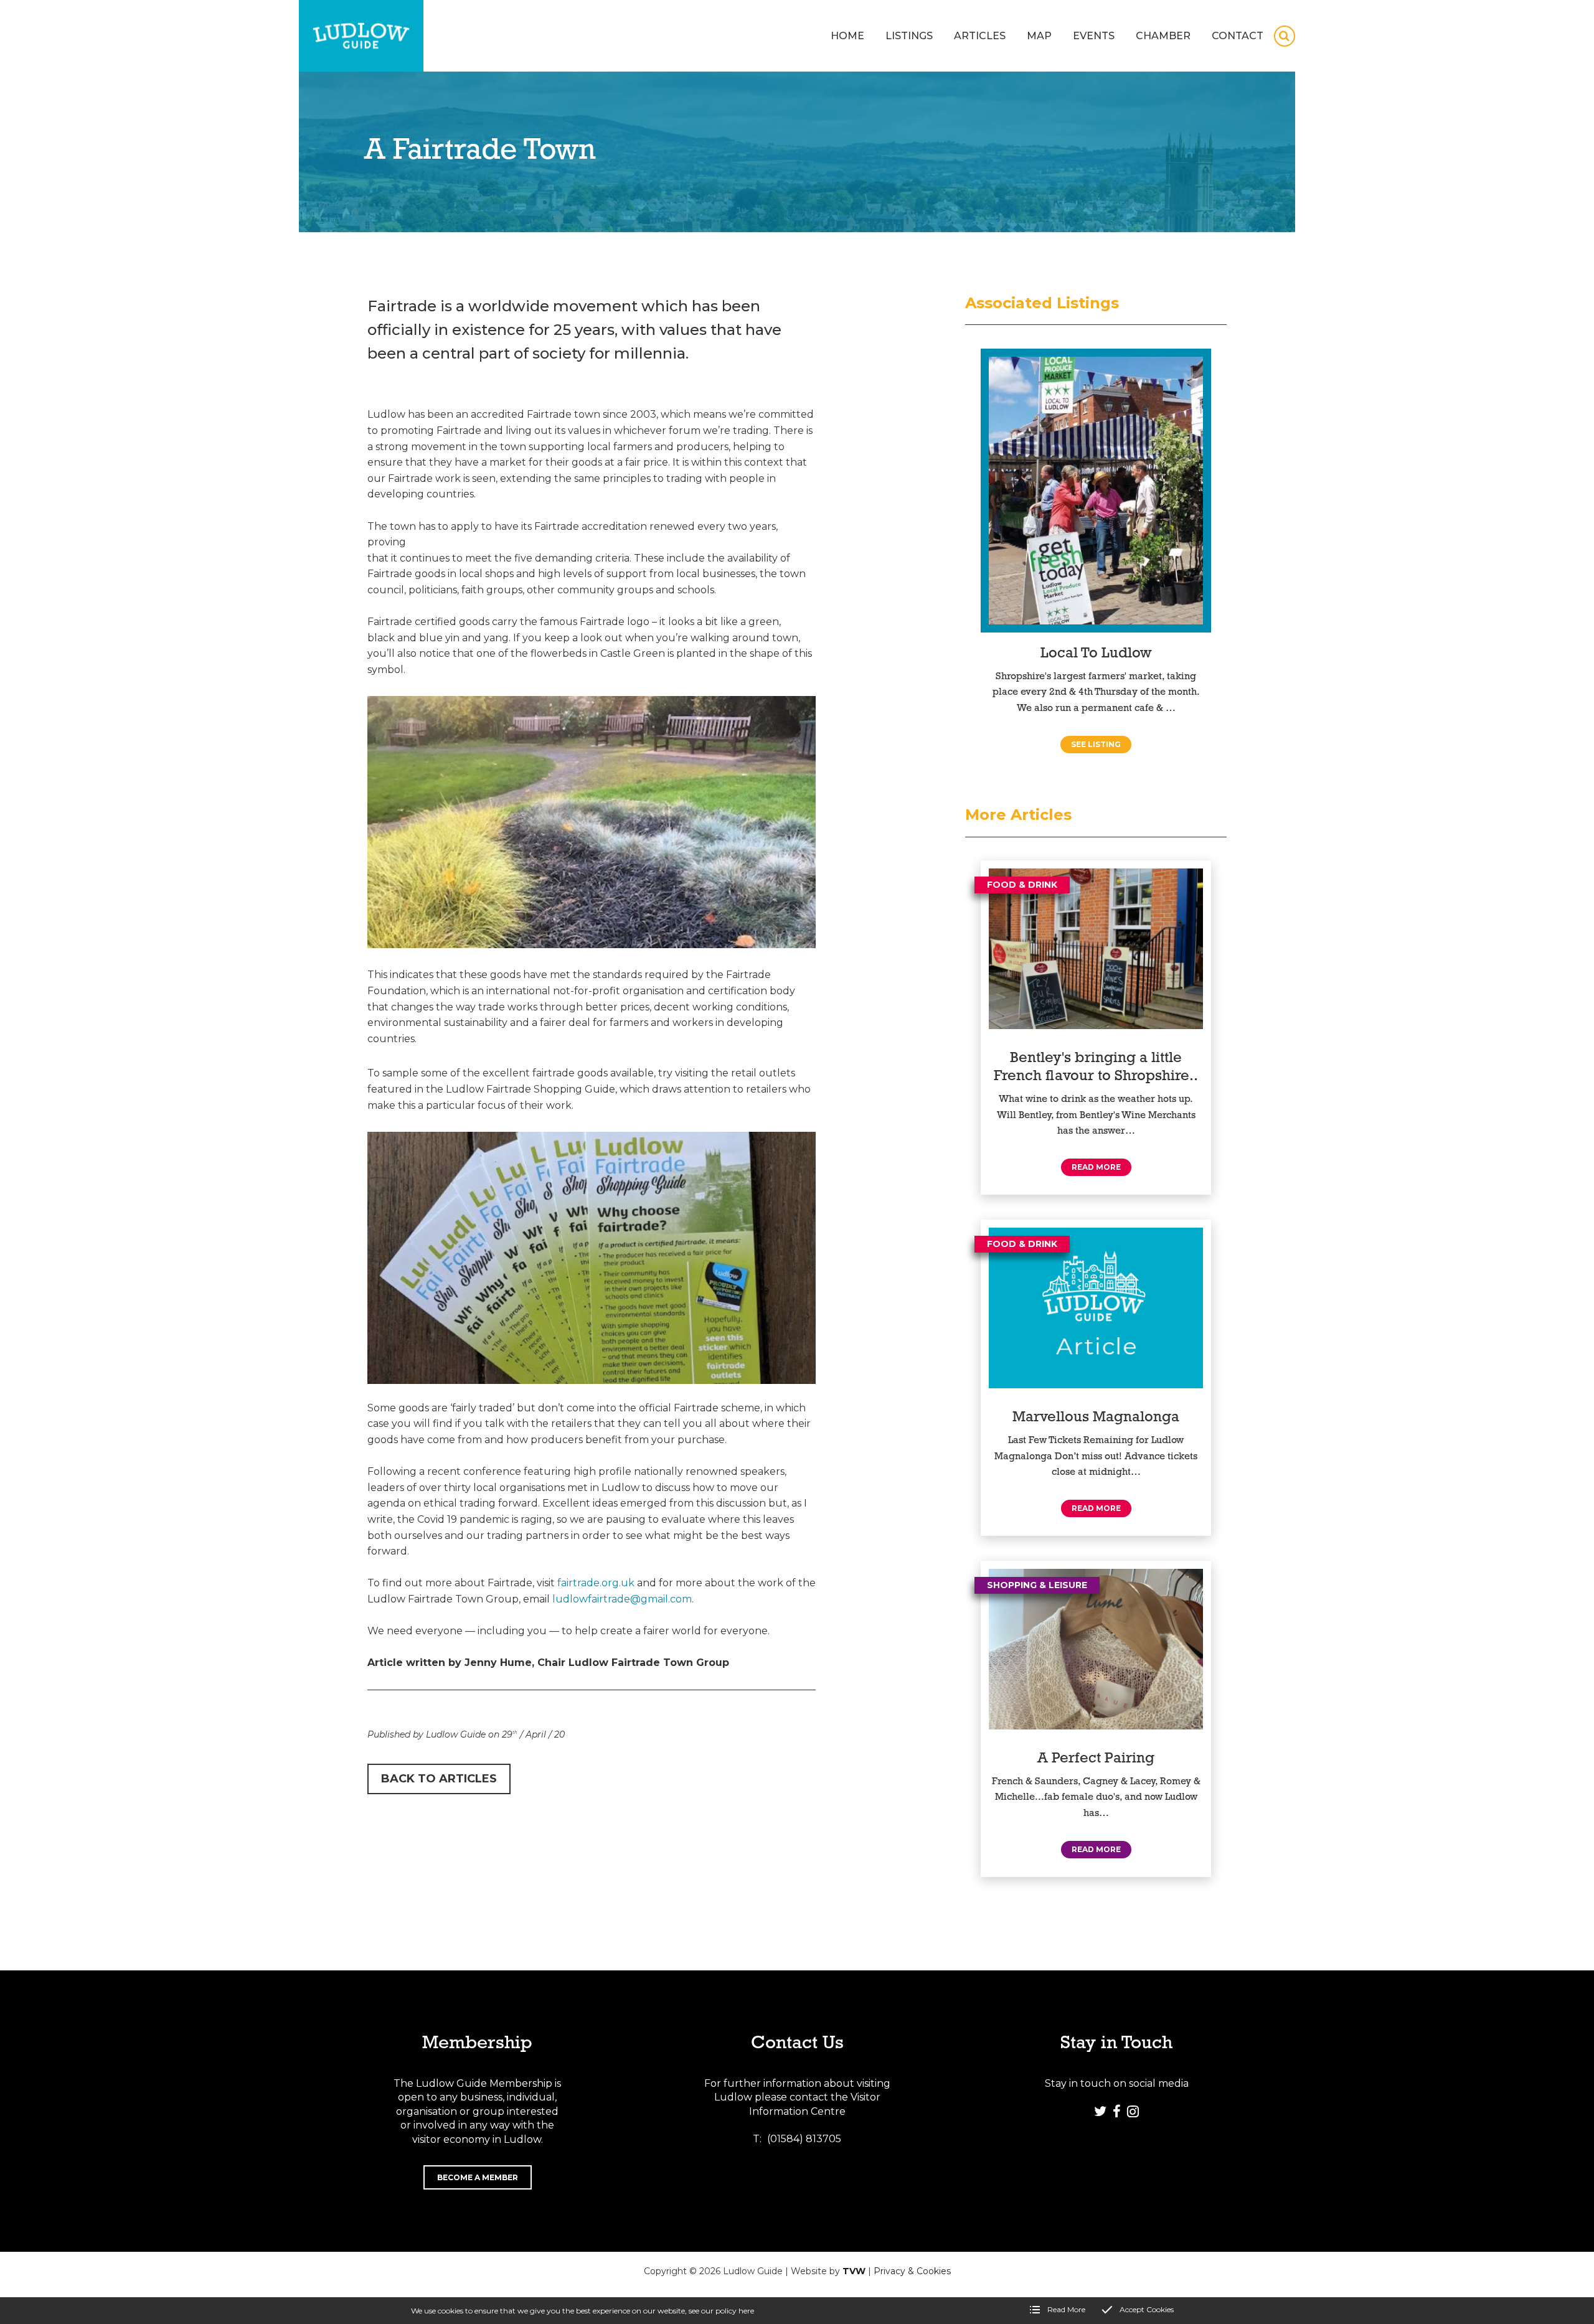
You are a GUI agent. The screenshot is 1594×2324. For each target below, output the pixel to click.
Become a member (478, 2177)
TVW (854, 2271)
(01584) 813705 (804, 2139)
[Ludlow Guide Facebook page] (1116, 2111)
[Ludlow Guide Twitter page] (1100, 2111)
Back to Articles (439, 1779)
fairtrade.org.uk (596, 1583)
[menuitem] (847, 36)
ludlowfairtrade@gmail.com (622, 1599)
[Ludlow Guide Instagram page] (1133, 2111)
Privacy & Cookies (912, 2271)
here (746, 2311)
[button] (1285, 36)
